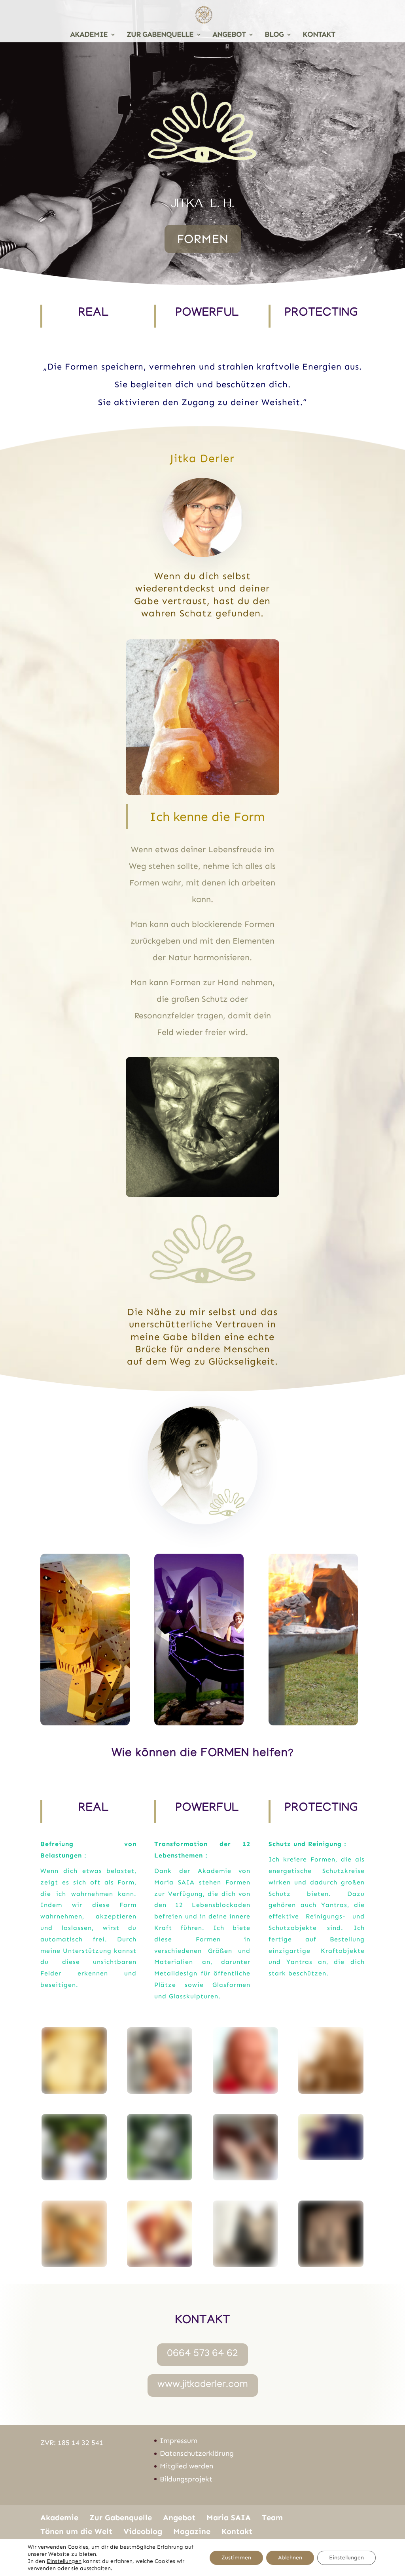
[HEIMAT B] (331, 2157)
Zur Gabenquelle (121, 2517)
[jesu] (245, 2091)
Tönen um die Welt (76, 2531)
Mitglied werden (186, 2466)
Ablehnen (290, 2558)
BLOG (274, 35)
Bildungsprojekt (186, 2479)
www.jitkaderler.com (203, 2385)
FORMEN (203, 239)
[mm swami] (331, 2091)
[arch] (331, 2264)
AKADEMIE (89, 35)
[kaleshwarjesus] (74, 2177)
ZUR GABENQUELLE (160, 35)
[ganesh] (74, 2091)
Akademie (59, 2517)
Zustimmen (236, 2558)
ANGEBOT (229, 35)
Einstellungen (64, 2561)
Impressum (179, 2441)
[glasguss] (160, 2177)
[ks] (245, 2177)
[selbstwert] (74, 2264)
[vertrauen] (245, 2264)
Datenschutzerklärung (197, 2453)
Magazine (192, 2531)
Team (272, 2517)
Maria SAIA (229, 2517)
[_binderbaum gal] (160, 2264)
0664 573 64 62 (202, 2354)
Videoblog (143, 2531)
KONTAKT (319, 35)
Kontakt (237, 2531)
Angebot (179, 2517)
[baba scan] (160, 2091)
